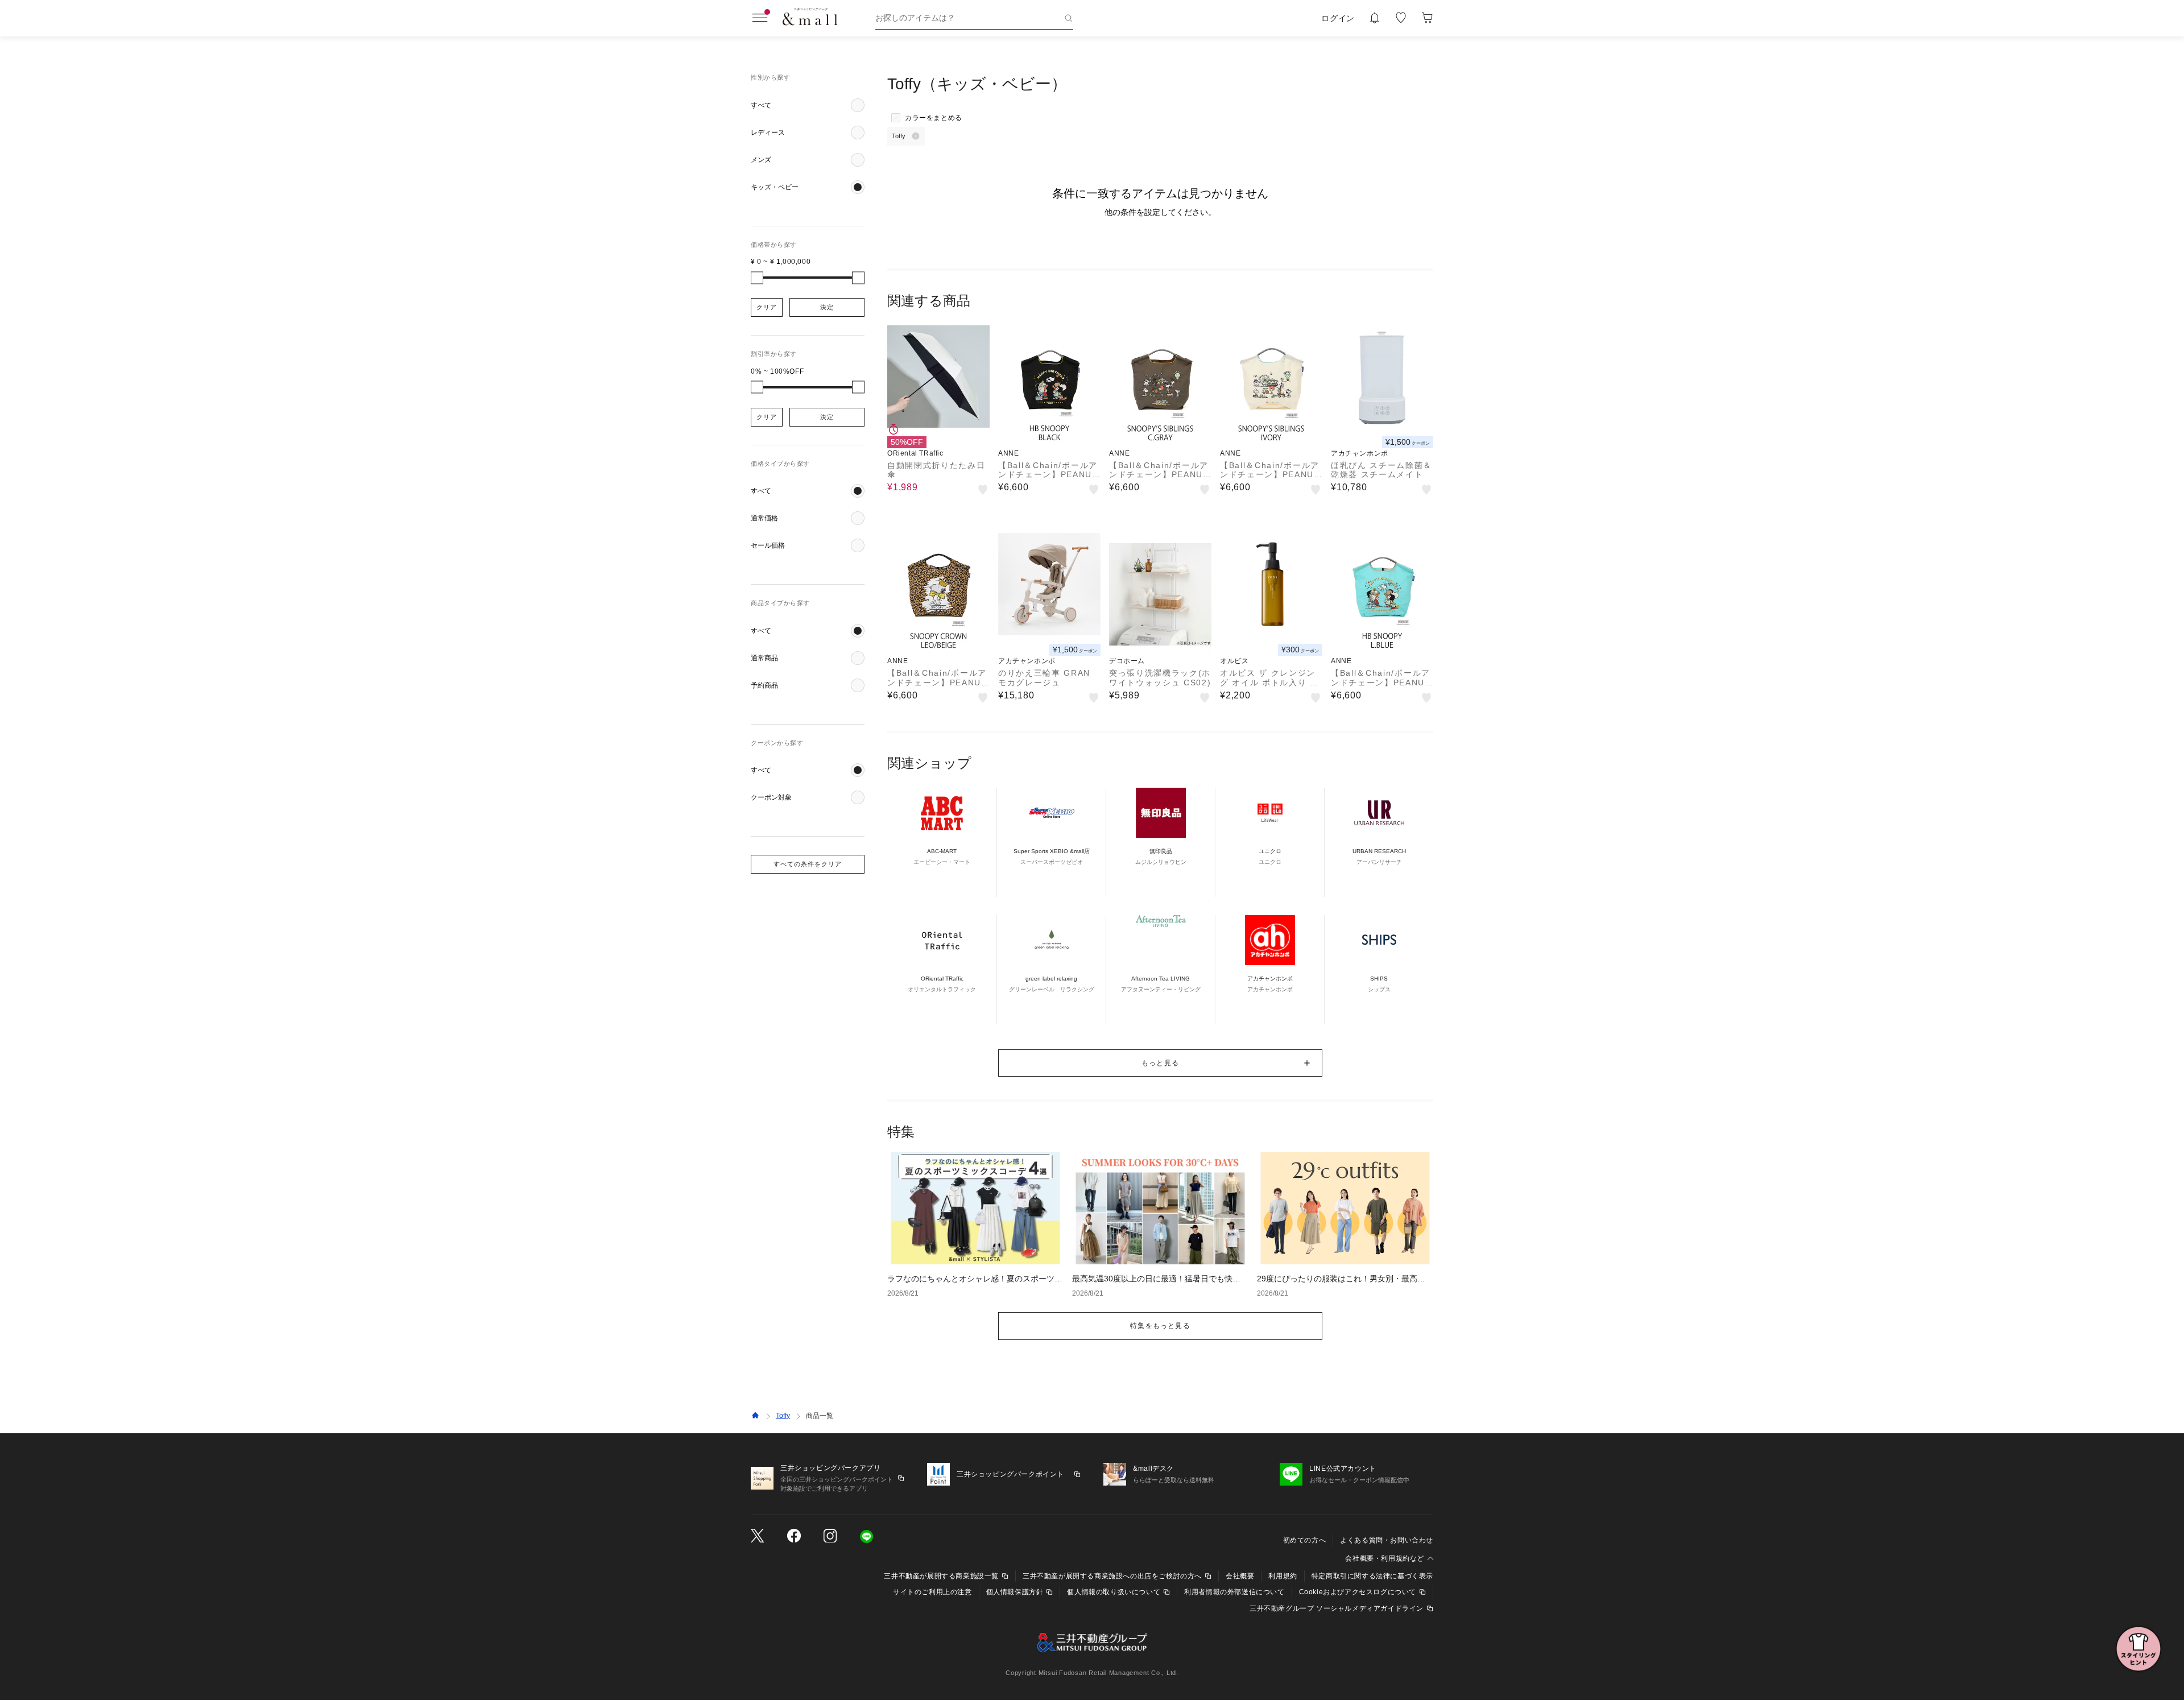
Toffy (783, 1416)
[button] (808, 105)
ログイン (1338, 18)
